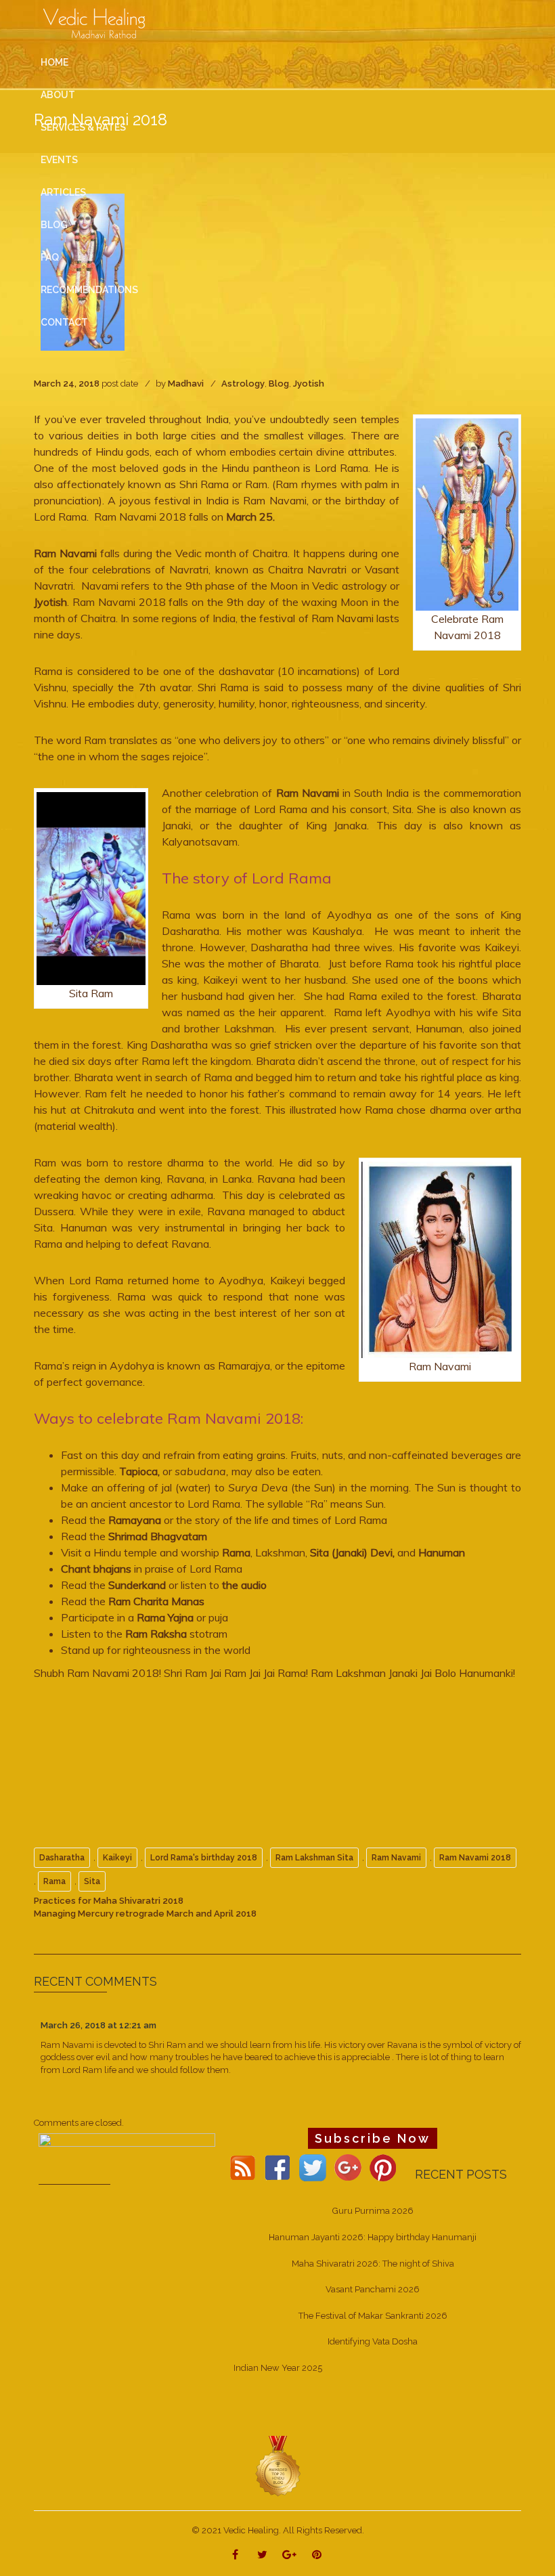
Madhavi (186, 384)
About (58, 95)
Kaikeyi (117, 1858)
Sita (92, 1881)
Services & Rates (83, 127)
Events (59, 160)
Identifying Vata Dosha (373, 2341)
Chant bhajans (96, 1569)
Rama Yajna (164, 1617)
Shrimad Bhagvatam (158, 1536)
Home (54, 62)
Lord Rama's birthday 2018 (204, 1858)
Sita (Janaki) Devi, (352, 1552)
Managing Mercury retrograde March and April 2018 (145, 1914)
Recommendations (89, 290)
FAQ (50, 257)
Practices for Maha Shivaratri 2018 (109, 1901)
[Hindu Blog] (277, 2466)
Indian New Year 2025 (278, 2368)
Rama (235, 1552)
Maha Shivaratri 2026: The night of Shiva (373, 2264)
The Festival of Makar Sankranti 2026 (373, 2316)
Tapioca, (139, 1471)
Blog (279, 384)
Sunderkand (137, 1585)
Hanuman (442, 1552)
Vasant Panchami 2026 (373, 2289)
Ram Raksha (156, 1634)
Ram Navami (65, 553)
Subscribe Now (373, 2138)
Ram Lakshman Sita (314, 1858)
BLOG (54, 225)
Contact (64, 322)
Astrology (243, 384)
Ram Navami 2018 (475, 1858)
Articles (63, 192)
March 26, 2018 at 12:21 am (98, 2025)
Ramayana (135, 1520)
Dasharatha (62, 1858)
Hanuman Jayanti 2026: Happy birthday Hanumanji (373, 2237)
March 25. (249, 517)
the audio (244, 1585)
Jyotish (309, 384)
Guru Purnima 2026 (373, 2211)
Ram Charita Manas (156, 1601)
